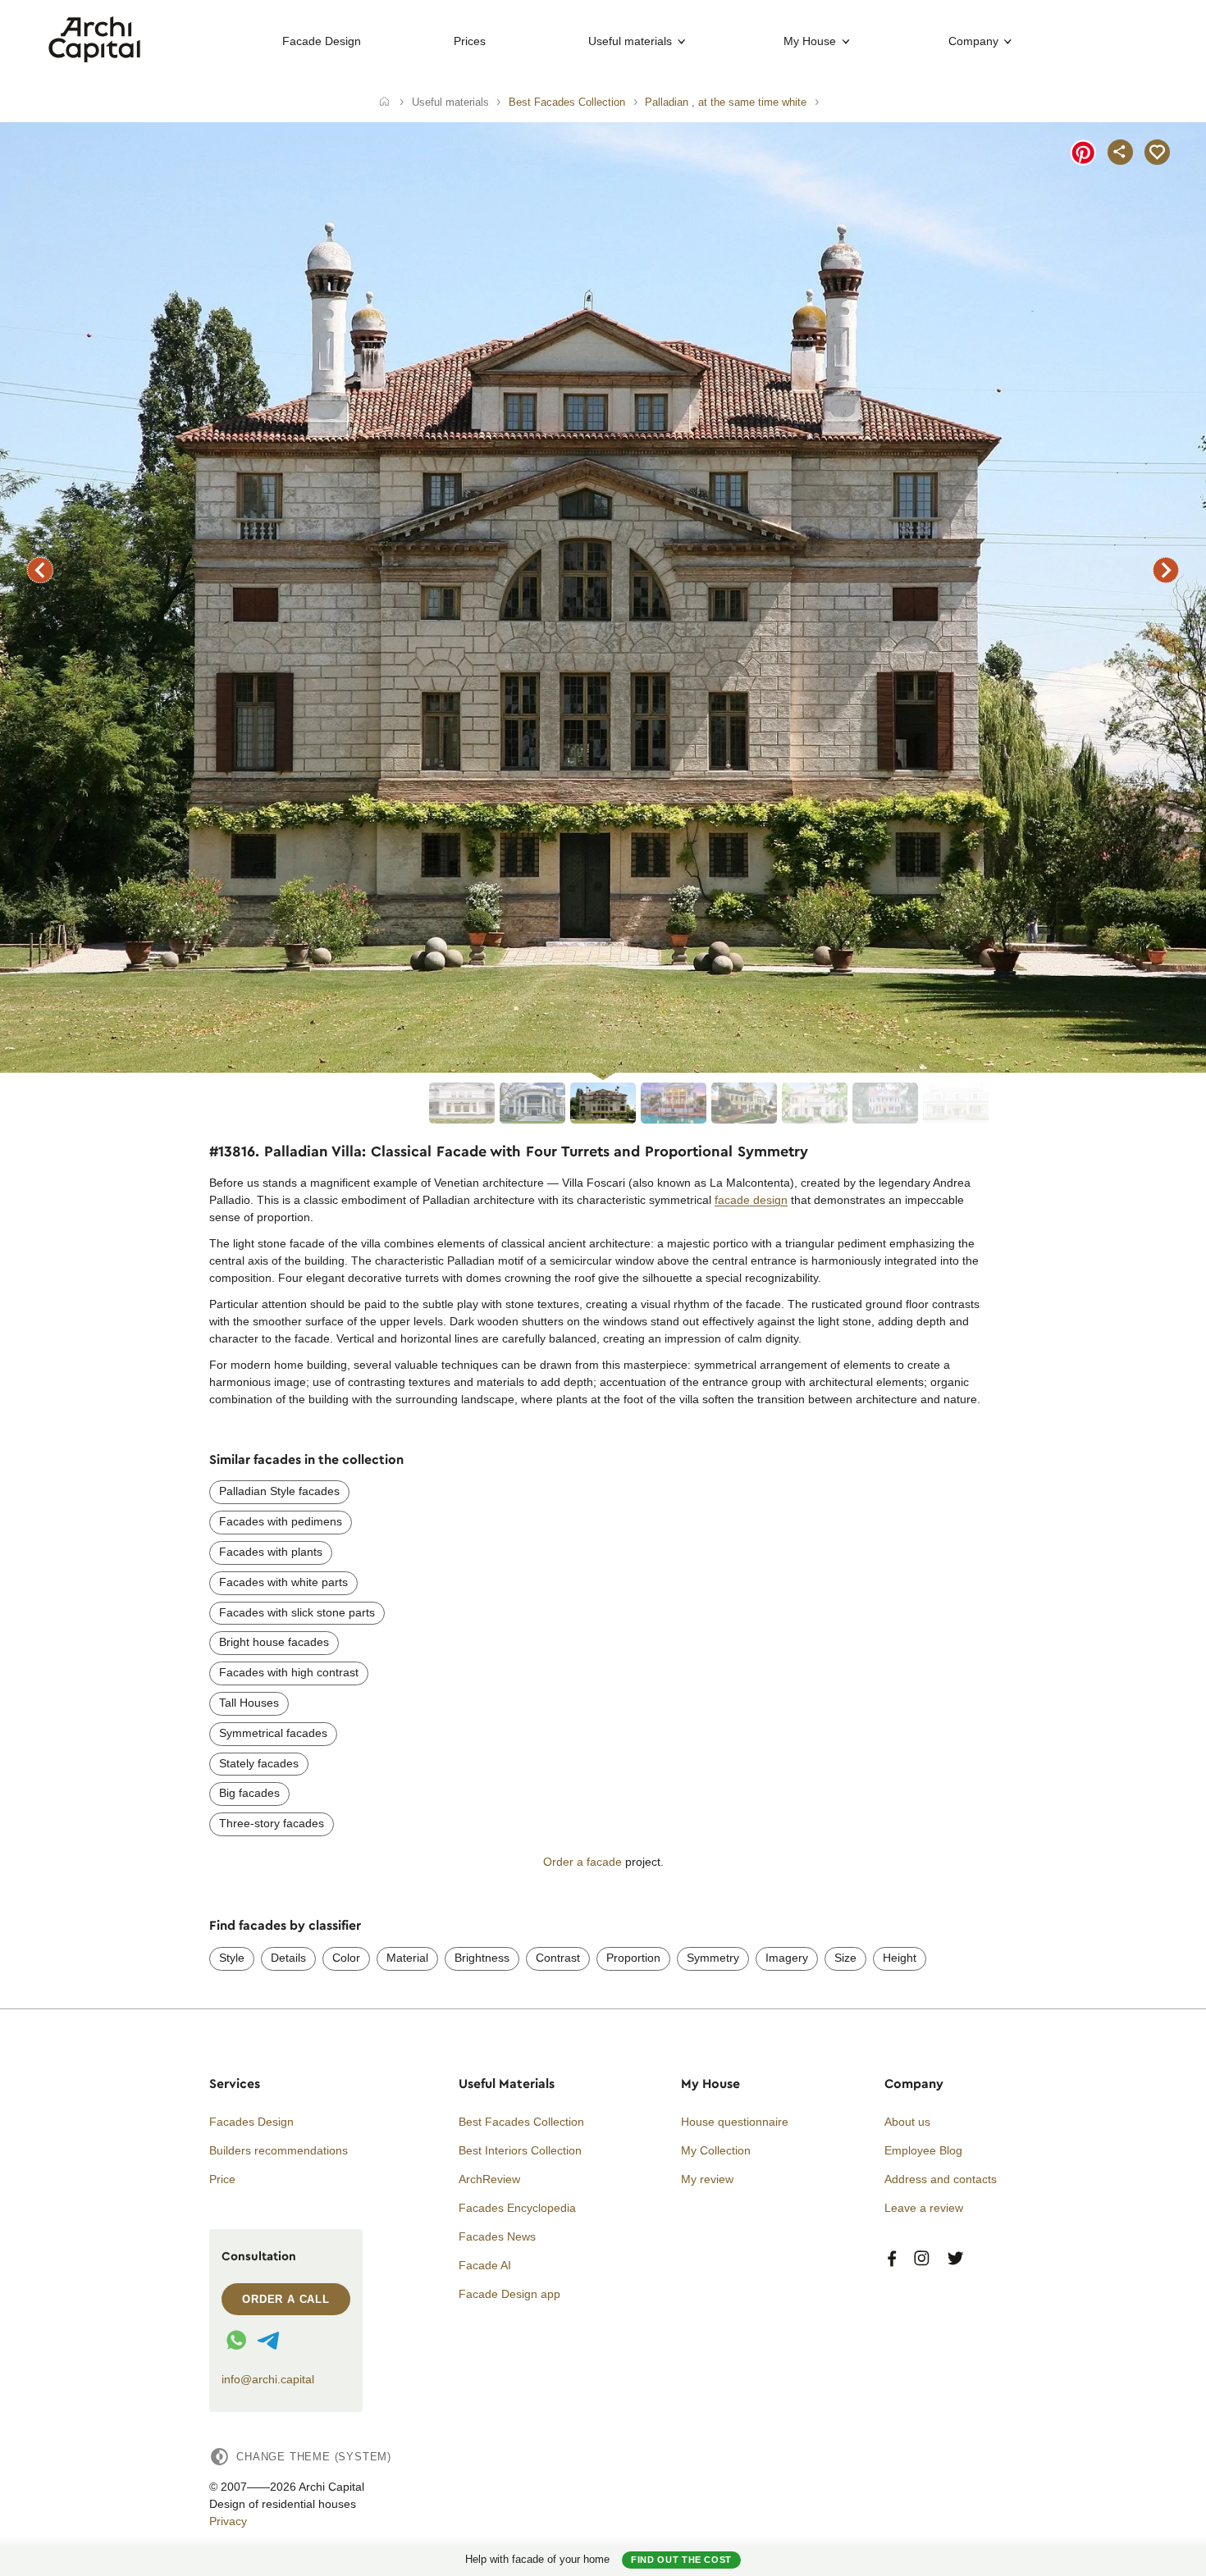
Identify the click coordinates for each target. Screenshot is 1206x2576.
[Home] (384, 103)
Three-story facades (272, 1823)
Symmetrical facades (273, 1733)
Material (407, 1958)
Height (900, 1958)
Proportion (633, 1958)
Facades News (497, 2236)
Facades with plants (271, 1552)
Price (222, 2179)
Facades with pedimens (281, 1521)
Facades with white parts (283, 1582)
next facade (1166, 570)
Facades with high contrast (289, 1672)
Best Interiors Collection (520, 2150)
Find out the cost (681, 2560)
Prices (470, 41)
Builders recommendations (279, 2150)
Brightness (482, 1958)
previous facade (40, 570)
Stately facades (259, 1763)
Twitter (955, 2259)
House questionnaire (735, 2122)
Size (845, 1958)
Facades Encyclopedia (517, 2208)
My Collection (716, 2150)
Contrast (558, 1958)
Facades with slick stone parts (297, 1612)
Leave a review (924, 2208)
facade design (751, 1200)
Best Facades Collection (521, 2122)
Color (346, 1958)
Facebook (892, 2259)
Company (973, 41)
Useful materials (630, 41)
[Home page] (95, 58)
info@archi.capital (268, 2379)
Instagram (922, 2259)
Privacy (228, 2521)
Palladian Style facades (279, 1491)
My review (707, 2179)
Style (232, 1958)
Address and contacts (941, 2179)
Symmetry (713, 1958)
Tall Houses (249, 1703)
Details (288, 1958)
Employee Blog (923, 2150)
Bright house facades (274, 1642)
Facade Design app (509, 2294)
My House (810, 41)
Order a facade (582, 1862)
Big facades (249, 1793)
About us (907, 2122)
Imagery (787, 1958)
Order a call (286, 2299)
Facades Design (251, 2122)
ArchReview (489, 2179)
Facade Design (322, 41)
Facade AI (485, 2265)
